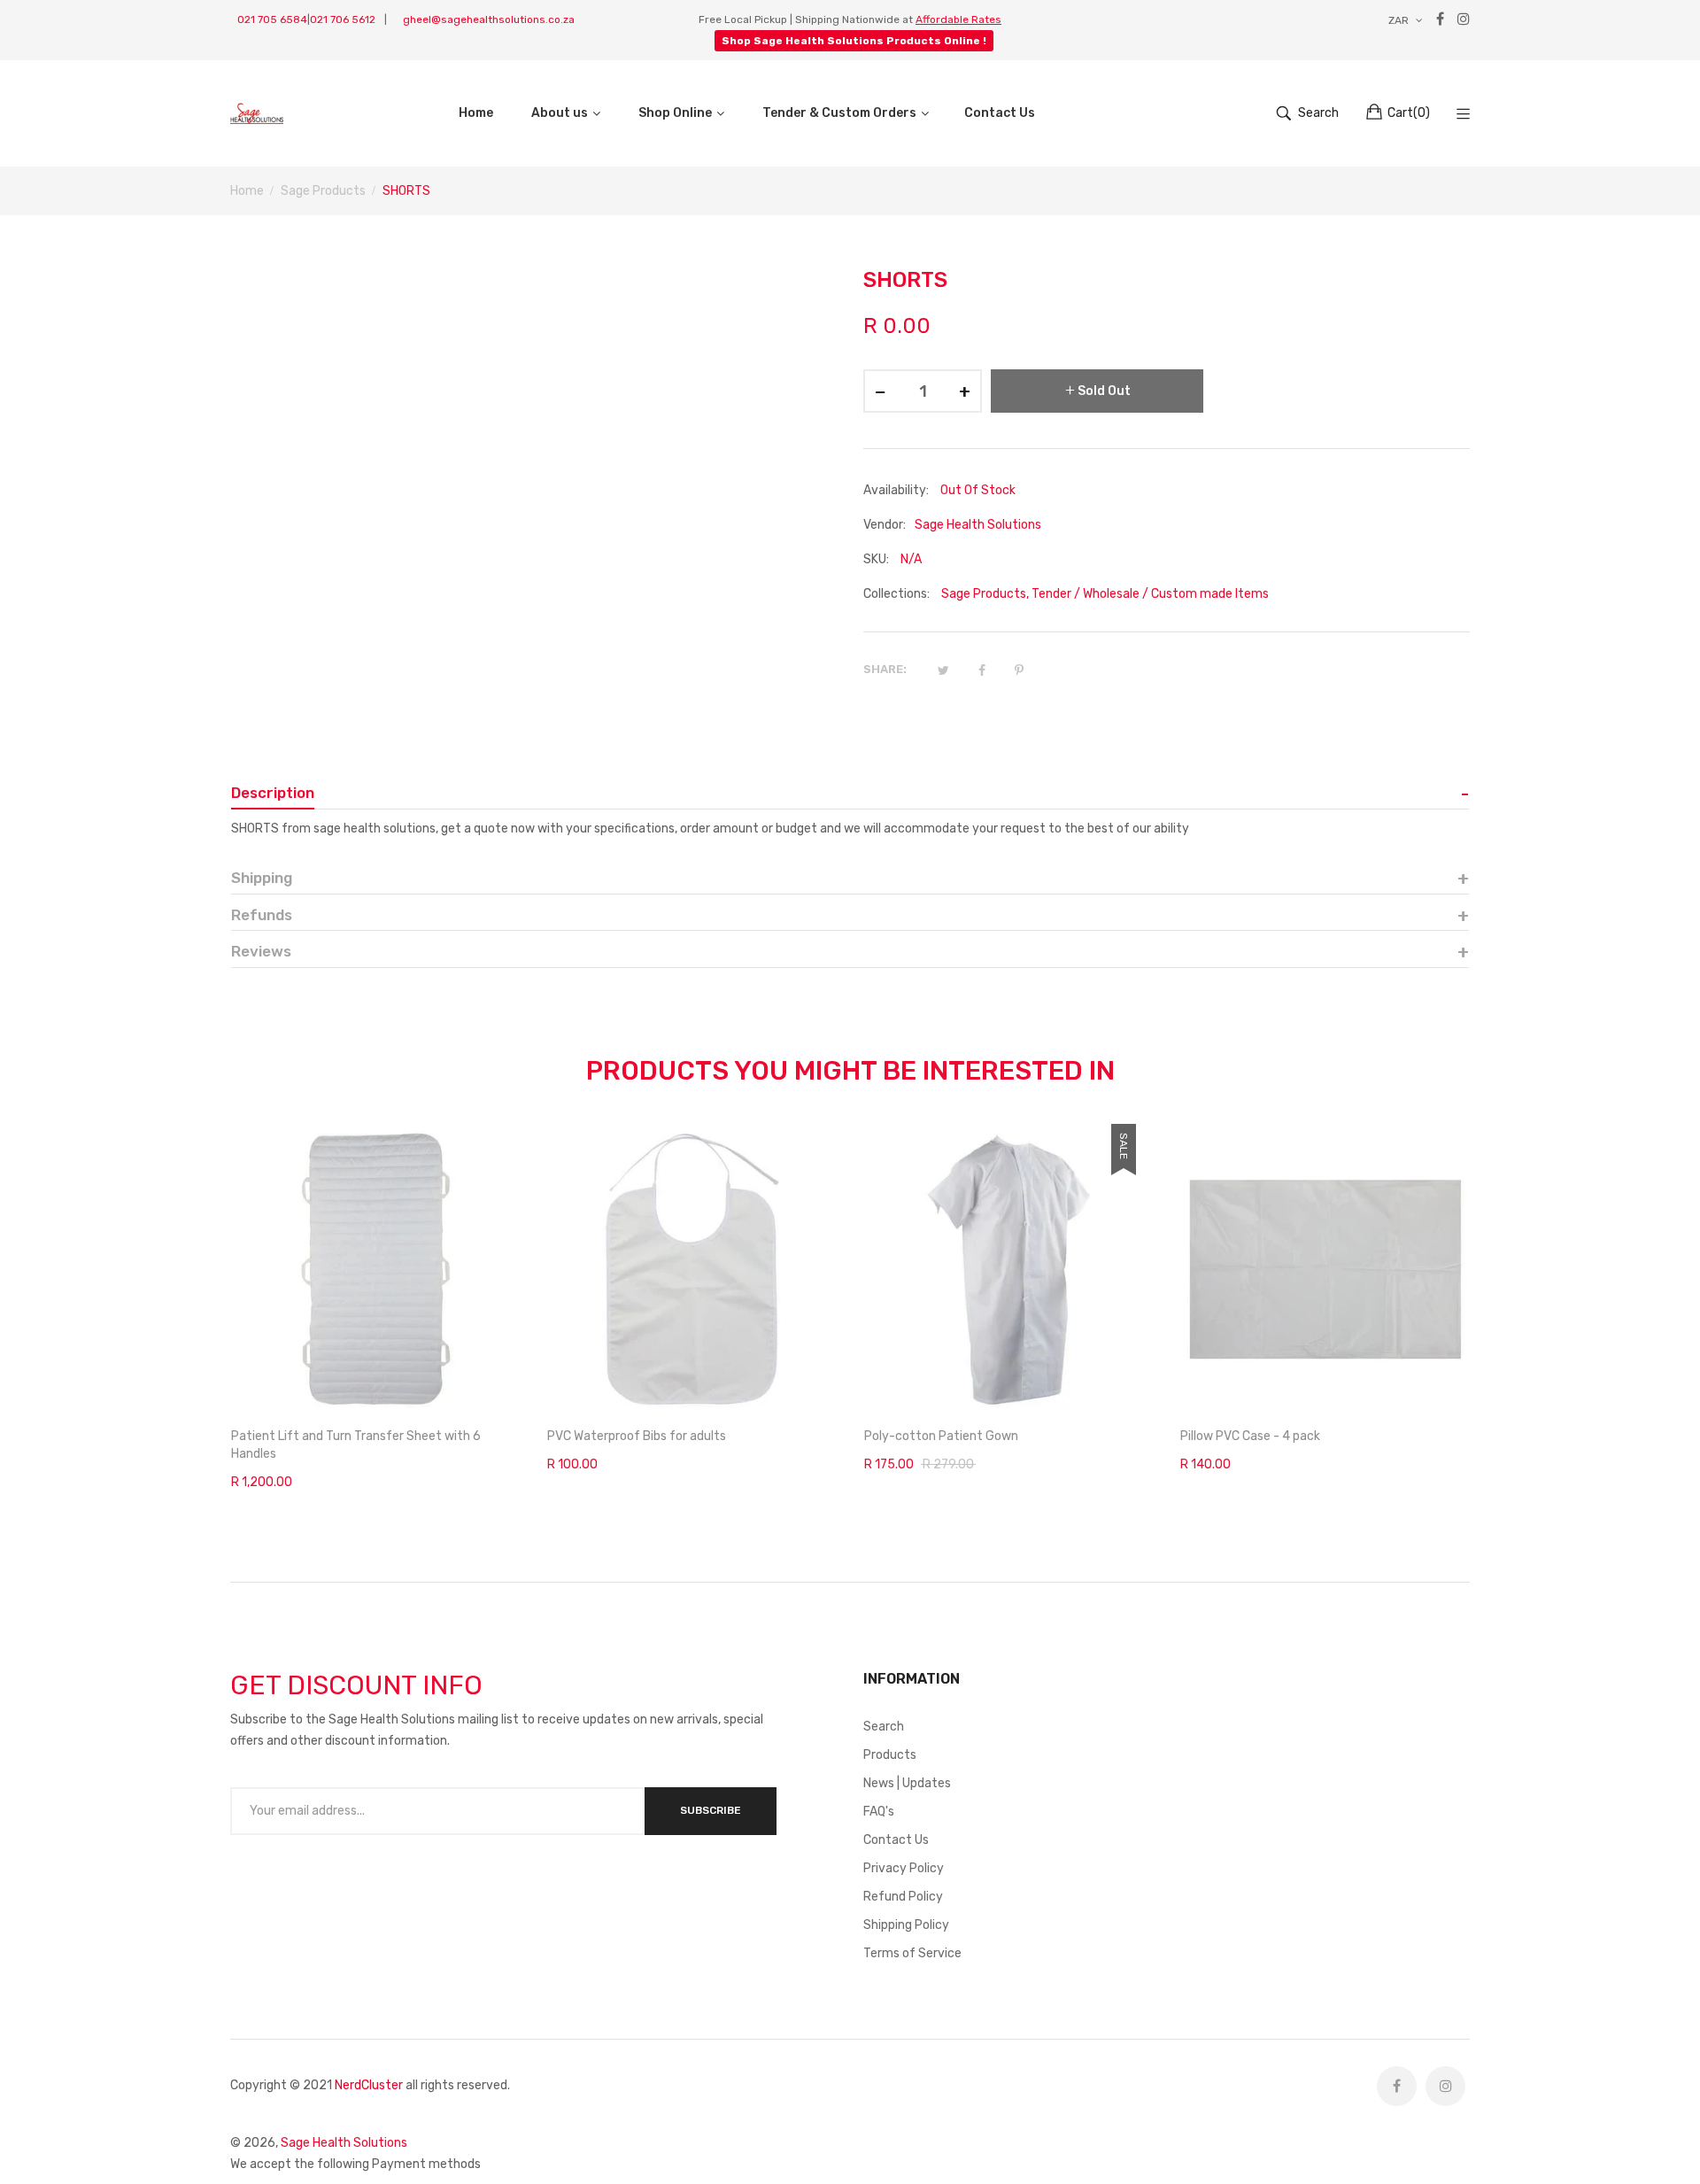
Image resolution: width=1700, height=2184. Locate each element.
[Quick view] (516, 1383)
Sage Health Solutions (344, 2143)
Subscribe (711, 1810)
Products (890, 1755)
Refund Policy (903, 1897)
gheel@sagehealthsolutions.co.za (489, 19)
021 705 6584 (272, 19)
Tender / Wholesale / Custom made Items (1150, 594)
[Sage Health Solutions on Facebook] (1397, 2086)
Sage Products (984, 594)
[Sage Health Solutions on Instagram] (1445, 2086)
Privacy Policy (904, 1868)
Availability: (896, 490)
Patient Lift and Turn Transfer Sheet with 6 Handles (356, 1445)
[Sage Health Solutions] (257, 113)
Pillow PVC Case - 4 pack (1250, 1436)
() (1409, 113)
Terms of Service (912, 1953)
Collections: (896, 594)
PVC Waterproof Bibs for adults (637, 1436)
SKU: (876, 559)
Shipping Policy (906, 1925)
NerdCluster (369, 2085)
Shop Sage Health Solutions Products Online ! (854, 41)
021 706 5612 (343, 19)
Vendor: (885, 525)
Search (884, 1727)
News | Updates (907, 1783)
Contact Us (896, 1840)
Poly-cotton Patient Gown (941, 1436)
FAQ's (879, 1812)
